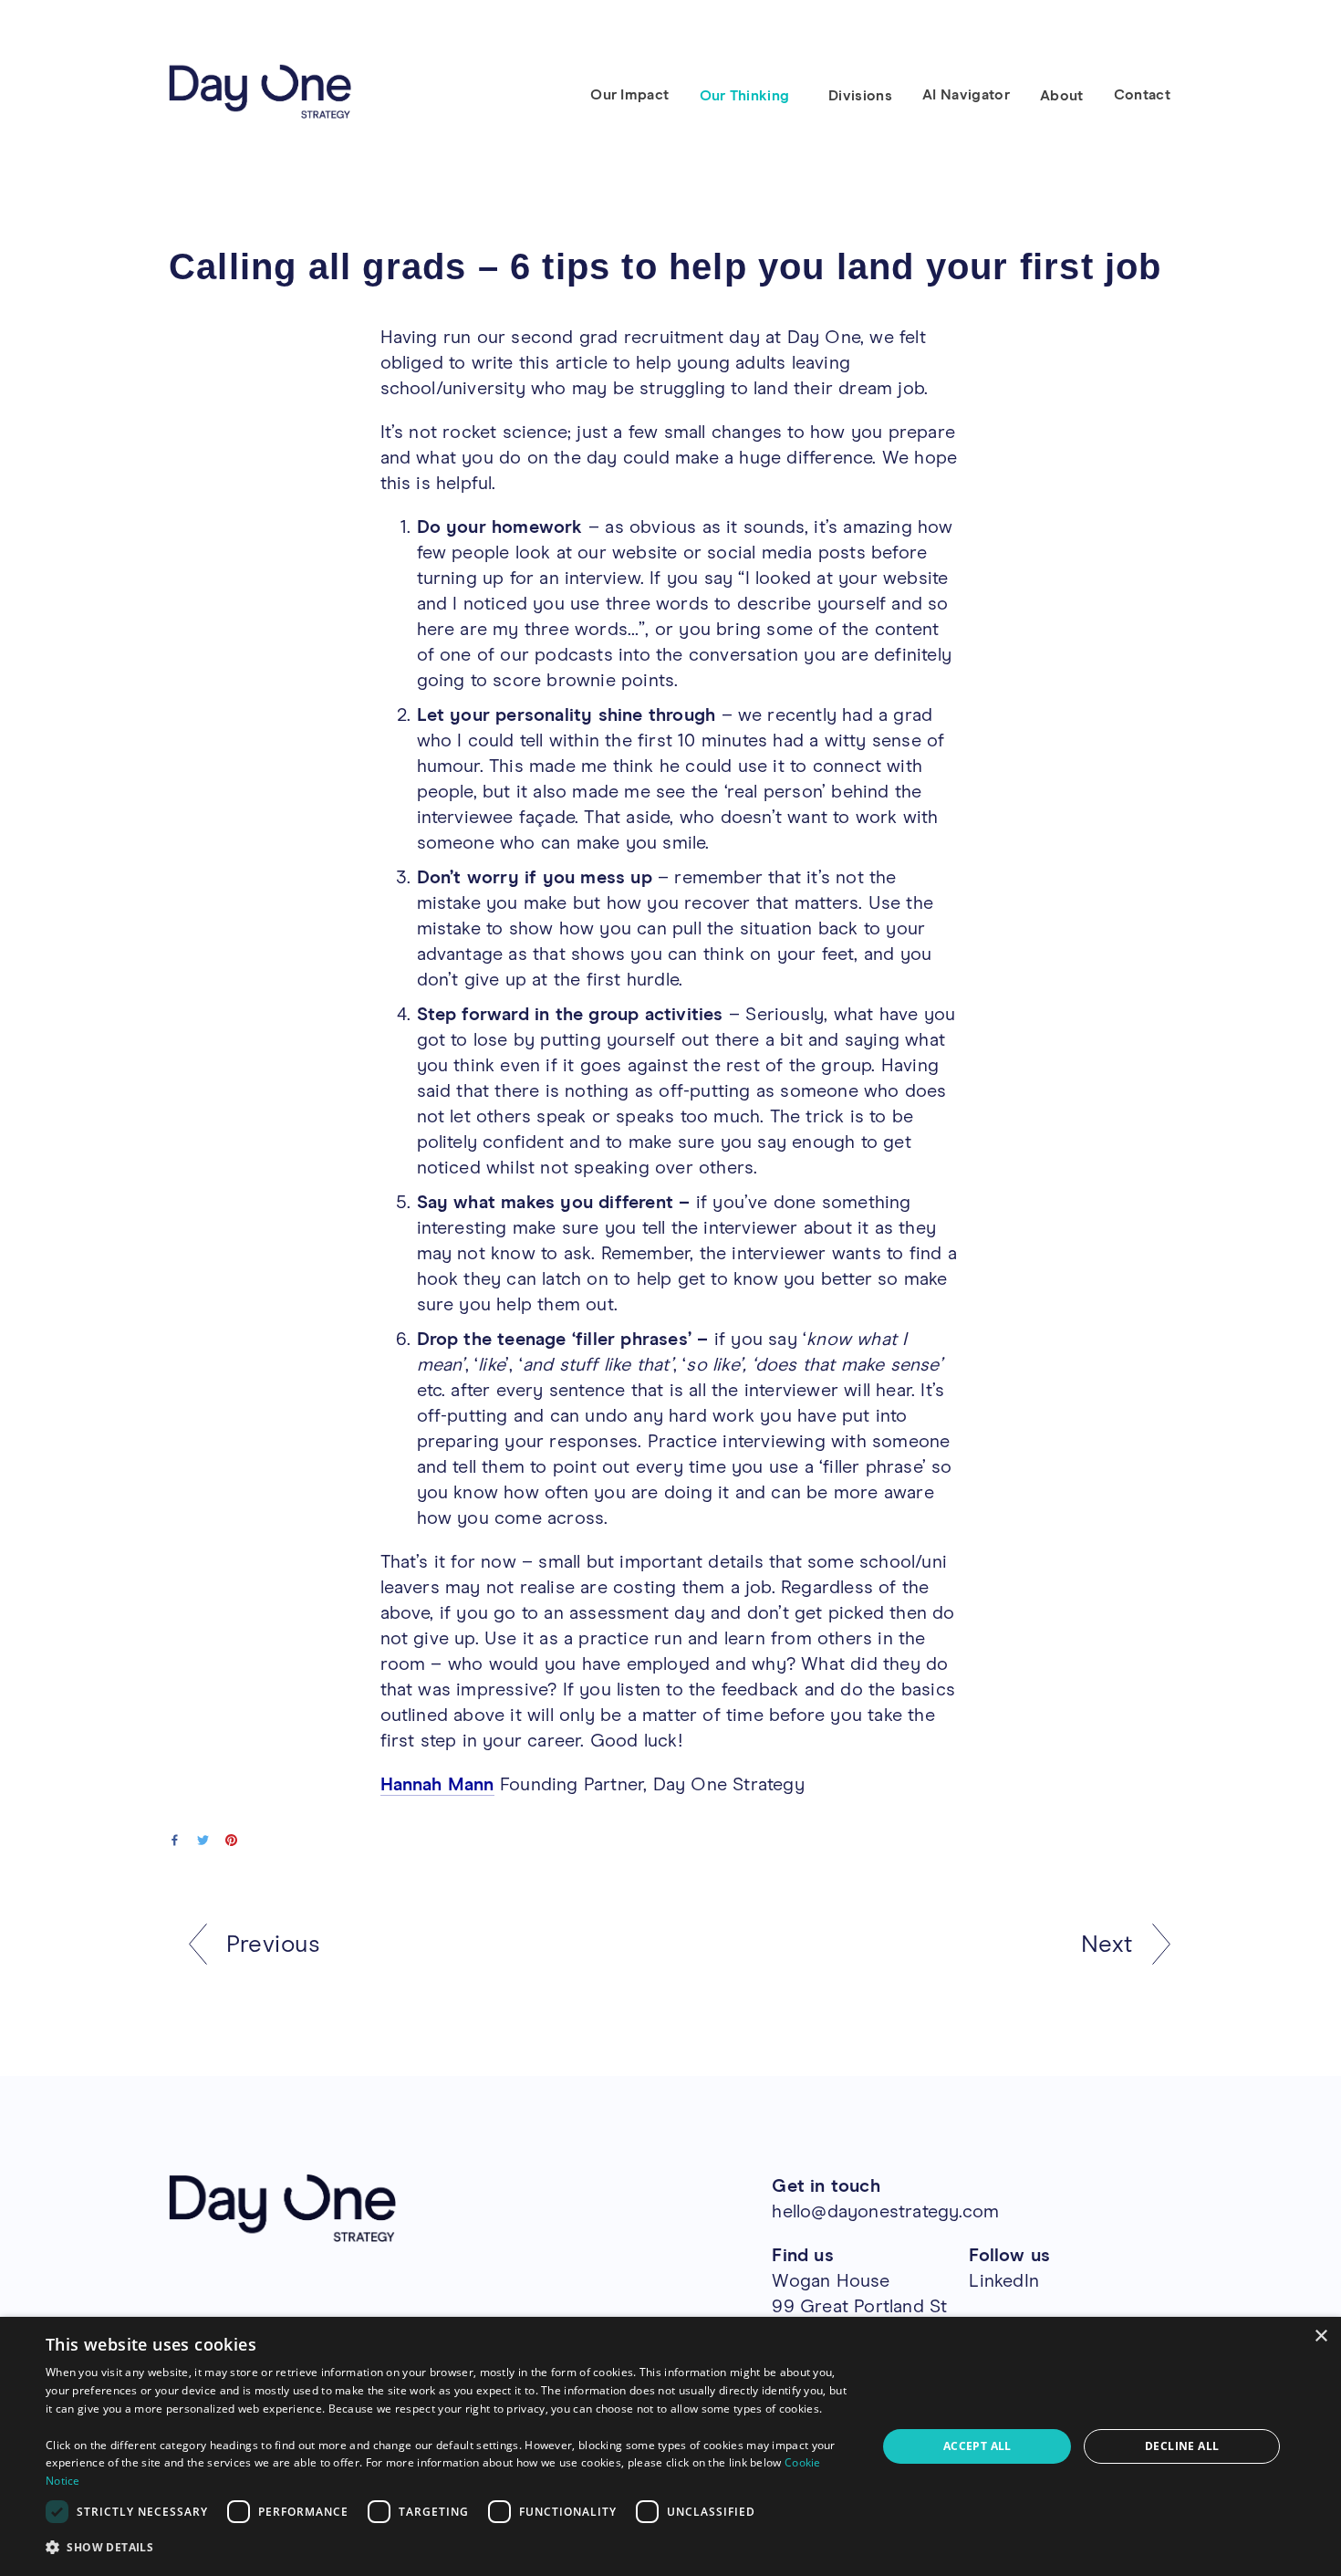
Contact (1142, 95)
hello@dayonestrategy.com (885, 2212)
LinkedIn (1004, 2281)
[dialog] (670, 2446)
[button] (449, 2548)
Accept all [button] (977, 2446)
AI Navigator (966, 95)
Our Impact (629, 95)
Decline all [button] (1182, 2446)
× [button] (1320, 2336)
